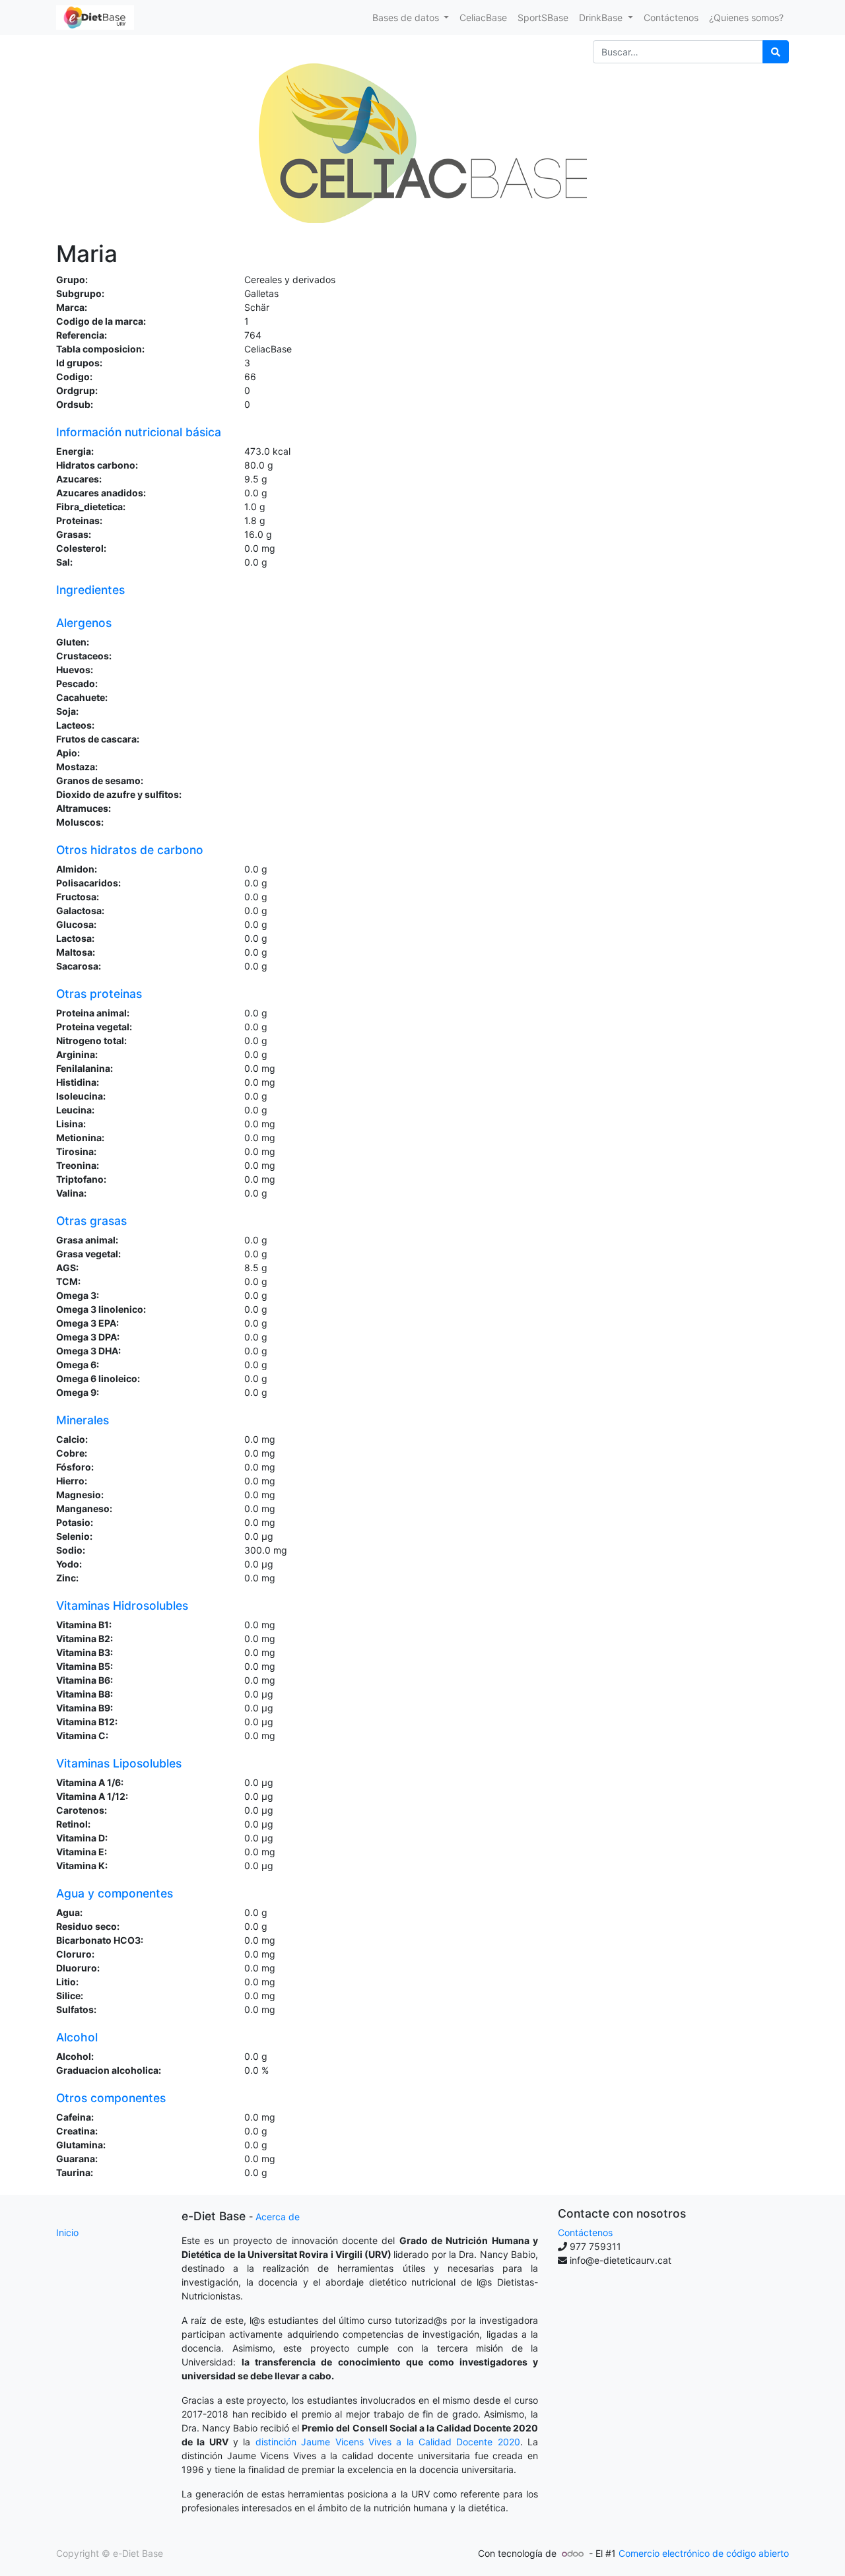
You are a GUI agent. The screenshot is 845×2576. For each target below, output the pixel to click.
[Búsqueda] (776, 52)
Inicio (67, 2232)
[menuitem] (483, 17)
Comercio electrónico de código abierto (704, 2553)
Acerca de (278, 2217)
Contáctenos (585, 2232)
